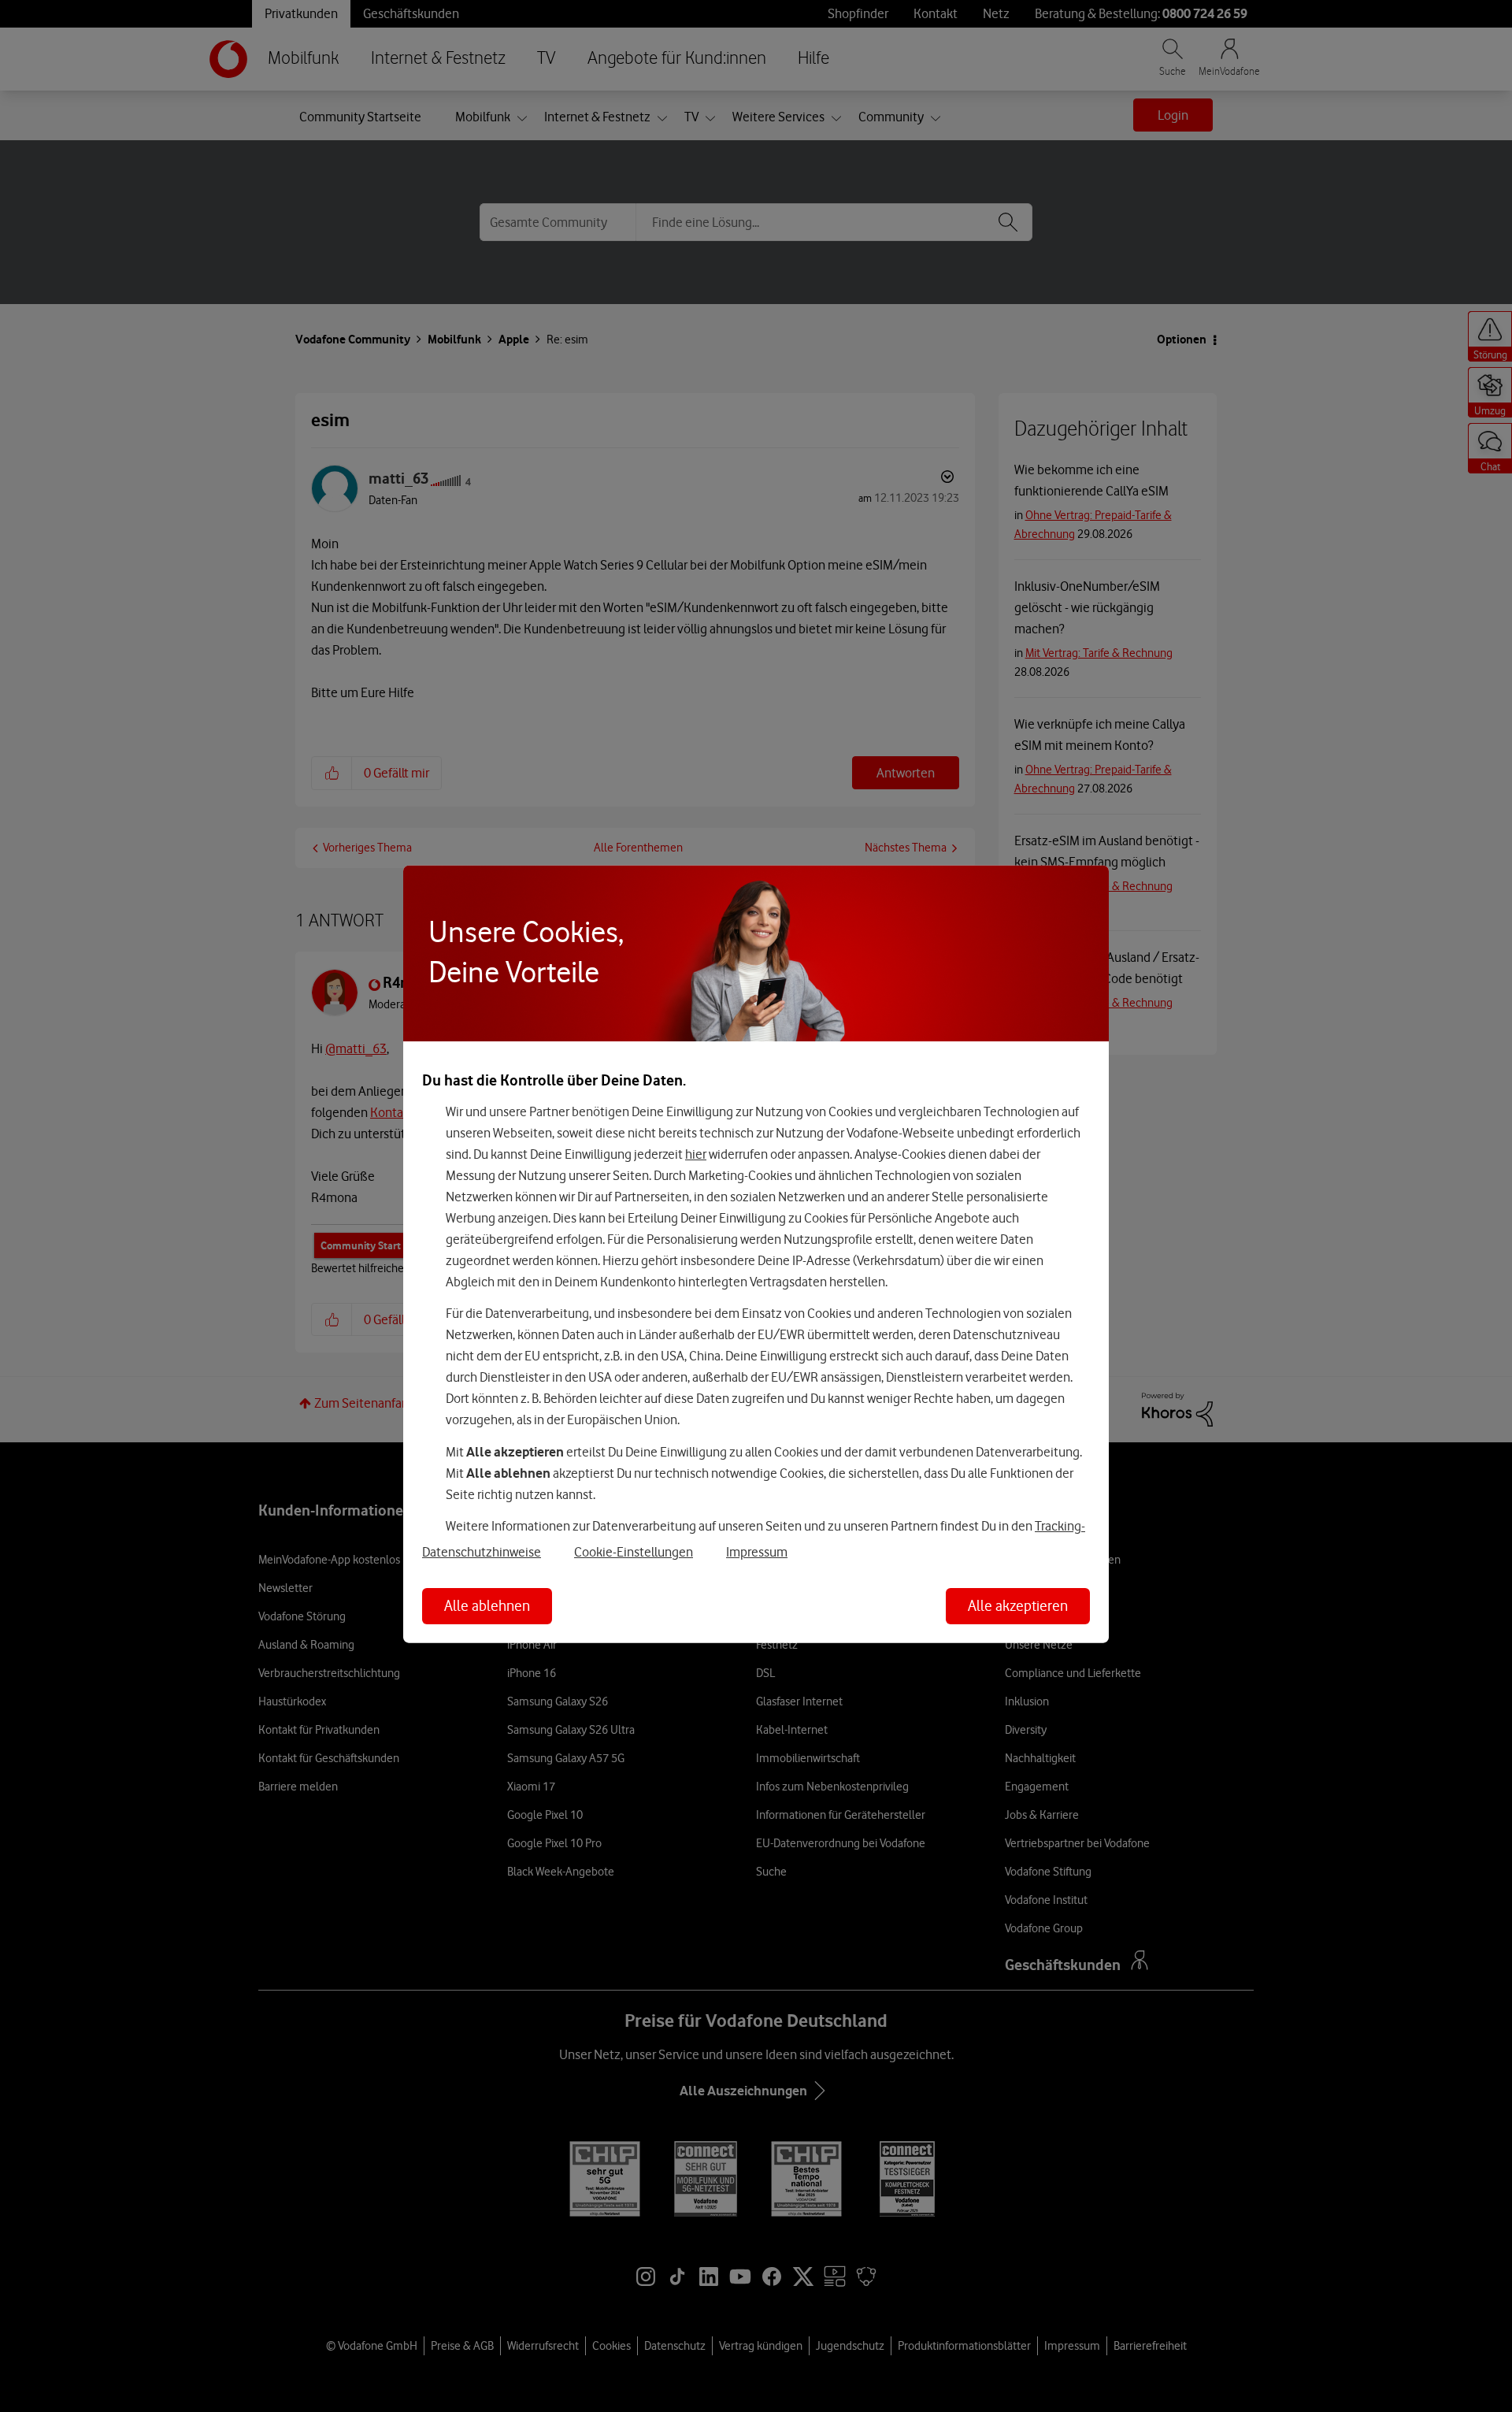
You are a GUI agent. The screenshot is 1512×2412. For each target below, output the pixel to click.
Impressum (757, 1552)
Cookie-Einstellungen (634, 1552)
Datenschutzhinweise (482, 1552)
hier (696, 1153)
